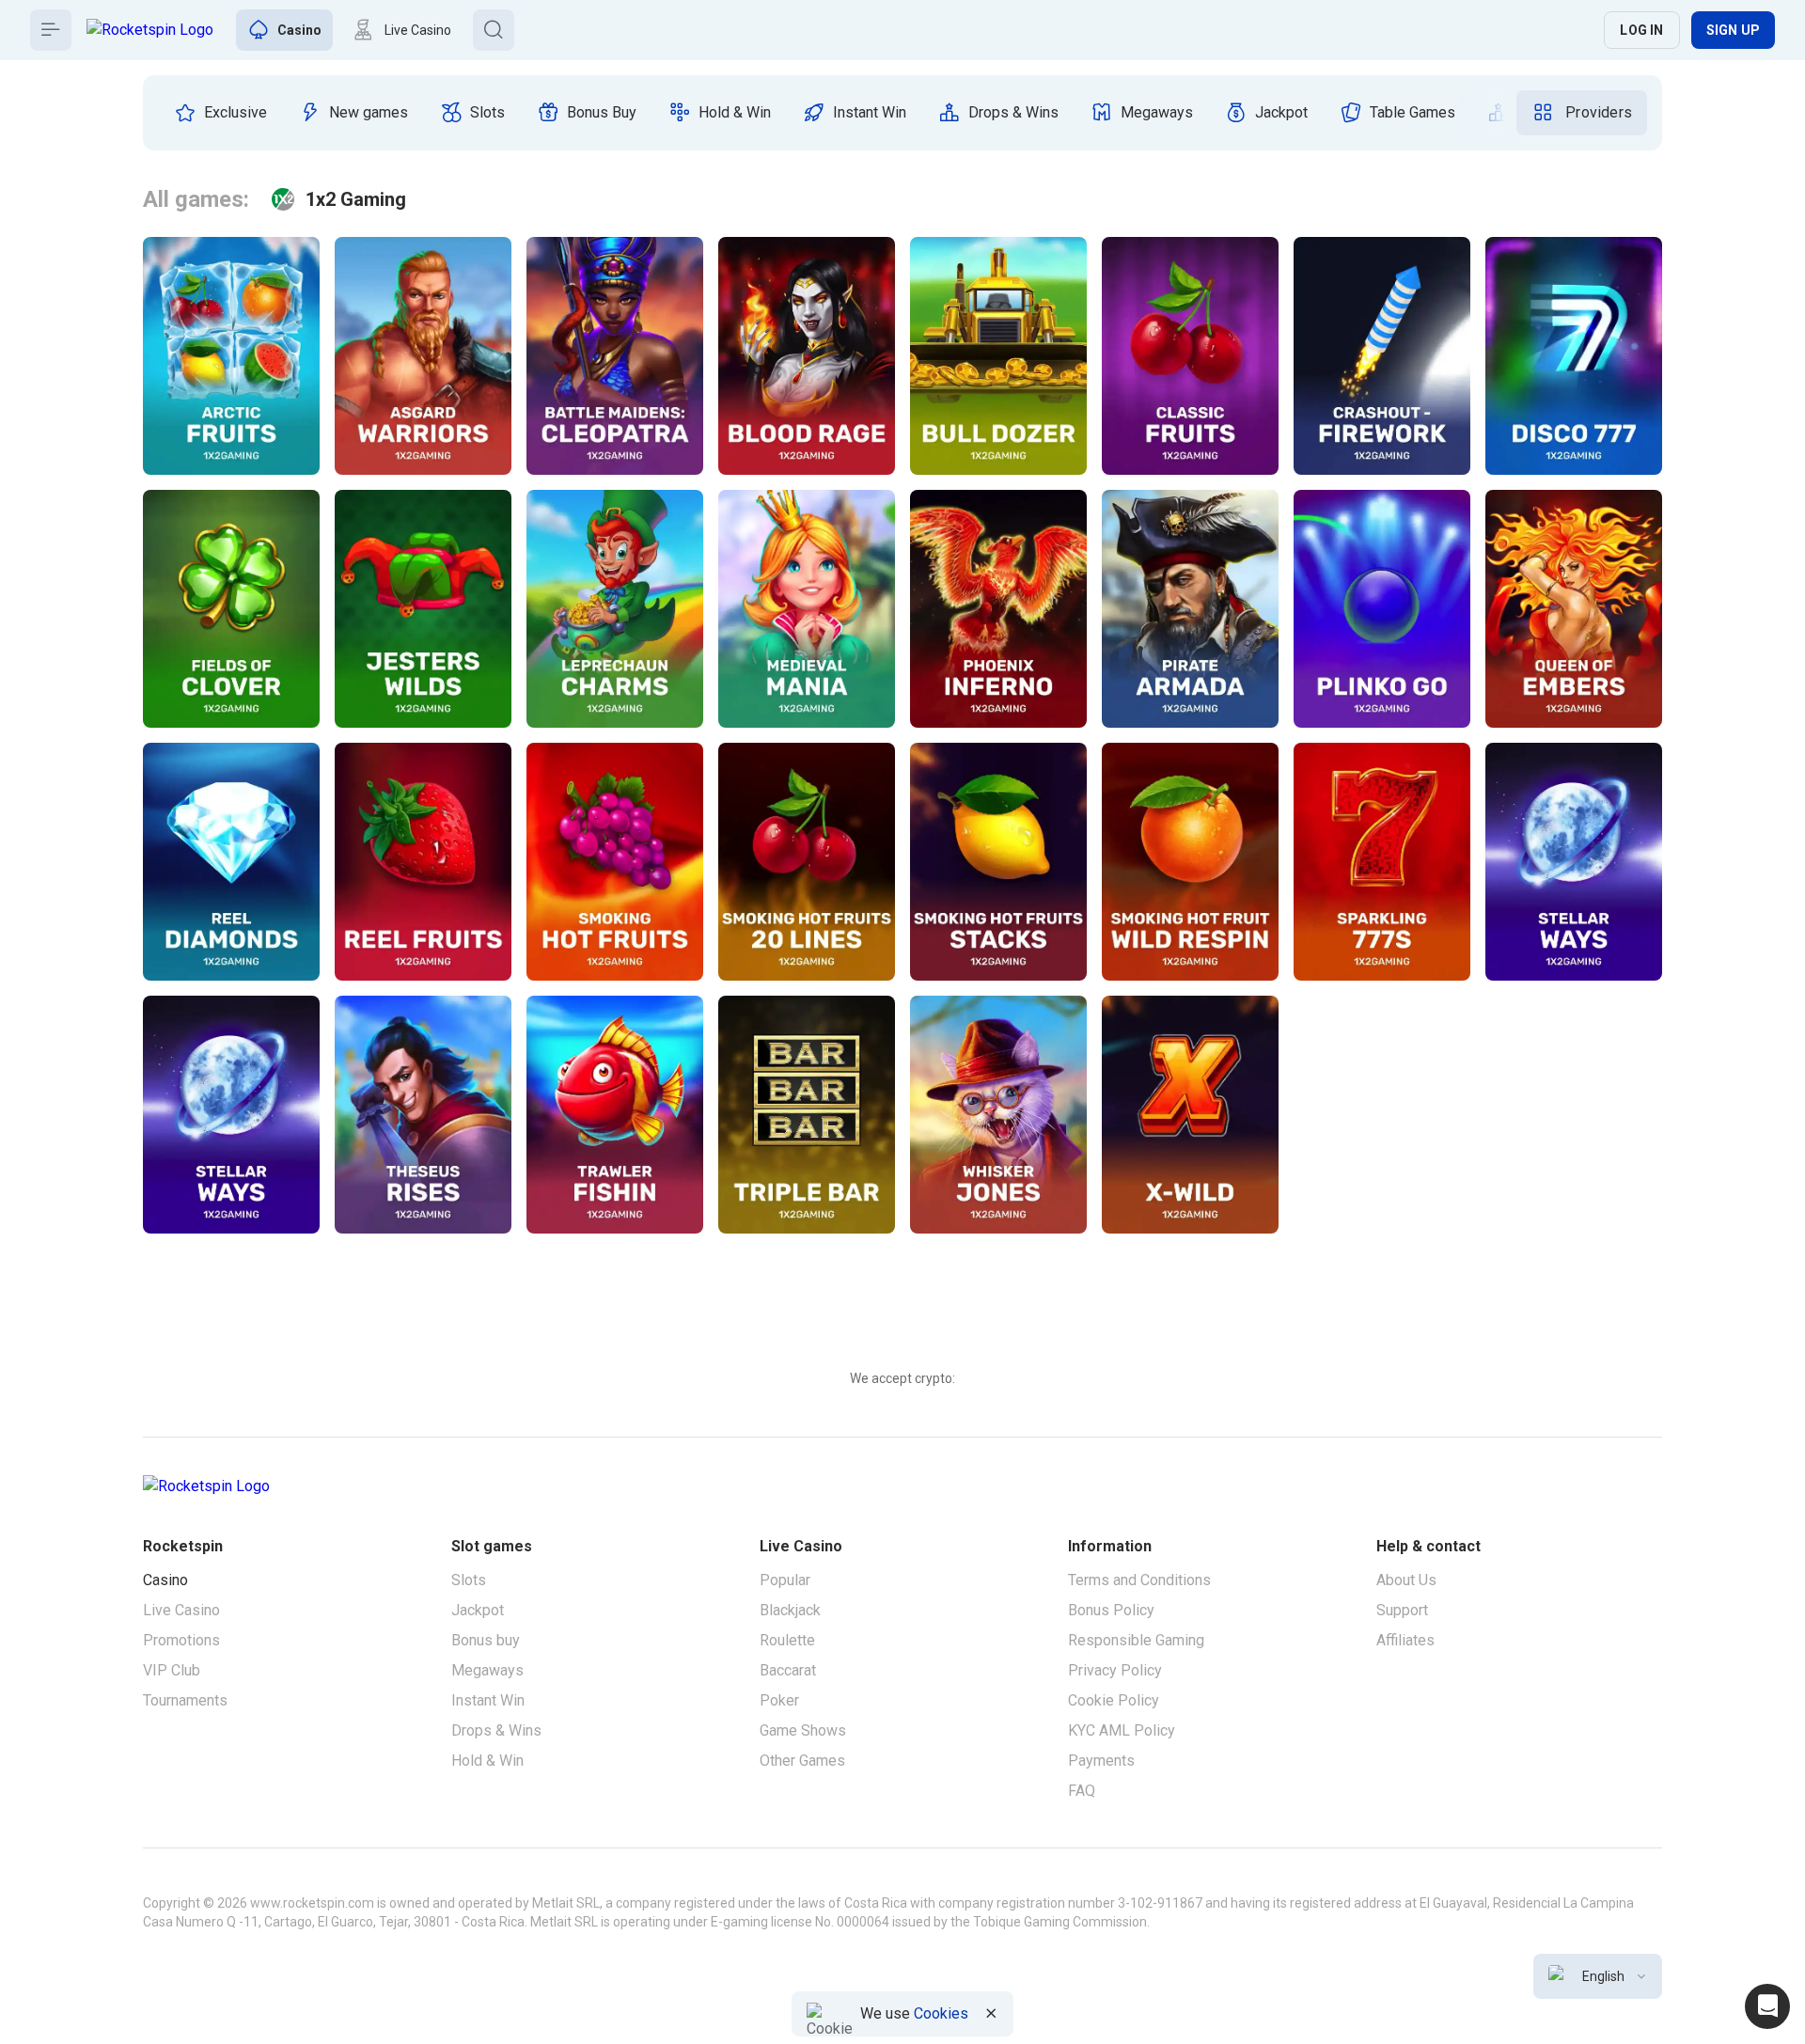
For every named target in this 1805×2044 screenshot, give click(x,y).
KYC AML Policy (1122, 1730)
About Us (1406, 1580)
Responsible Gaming (1136, 1640)
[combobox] (1598, 1976)
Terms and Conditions (1139, 1580)
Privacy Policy (1115, 1670)
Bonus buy (486, 1640)
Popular (785, 1580)
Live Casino (181, 1610)
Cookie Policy (1114, 1700)
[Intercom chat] (1767, 2006)
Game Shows (803, 1730)
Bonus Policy (1111, 1610)
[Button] (51, 30)
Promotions (181, 1640)
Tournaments (185, 1700)
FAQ (1082, 1791)
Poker (779, 1700)
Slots (469, 1580)
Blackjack (790, 1610)
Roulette (787, 1640)
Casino (165, 1580)
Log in (1641, 30)
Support (1402, 1610)
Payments (1101, 1761)
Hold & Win (487, 1761)
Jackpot (478, 1610)
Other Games (802, 1761)
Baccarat (788, 1670)
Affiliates (1405, 1640)
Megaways (487, 1670)
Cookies (941, 2013)
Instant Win (488, 1700)
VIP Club (172, 1670)
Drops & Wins (496, 1730)
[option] (220, 113)
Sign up (1733, 30)
